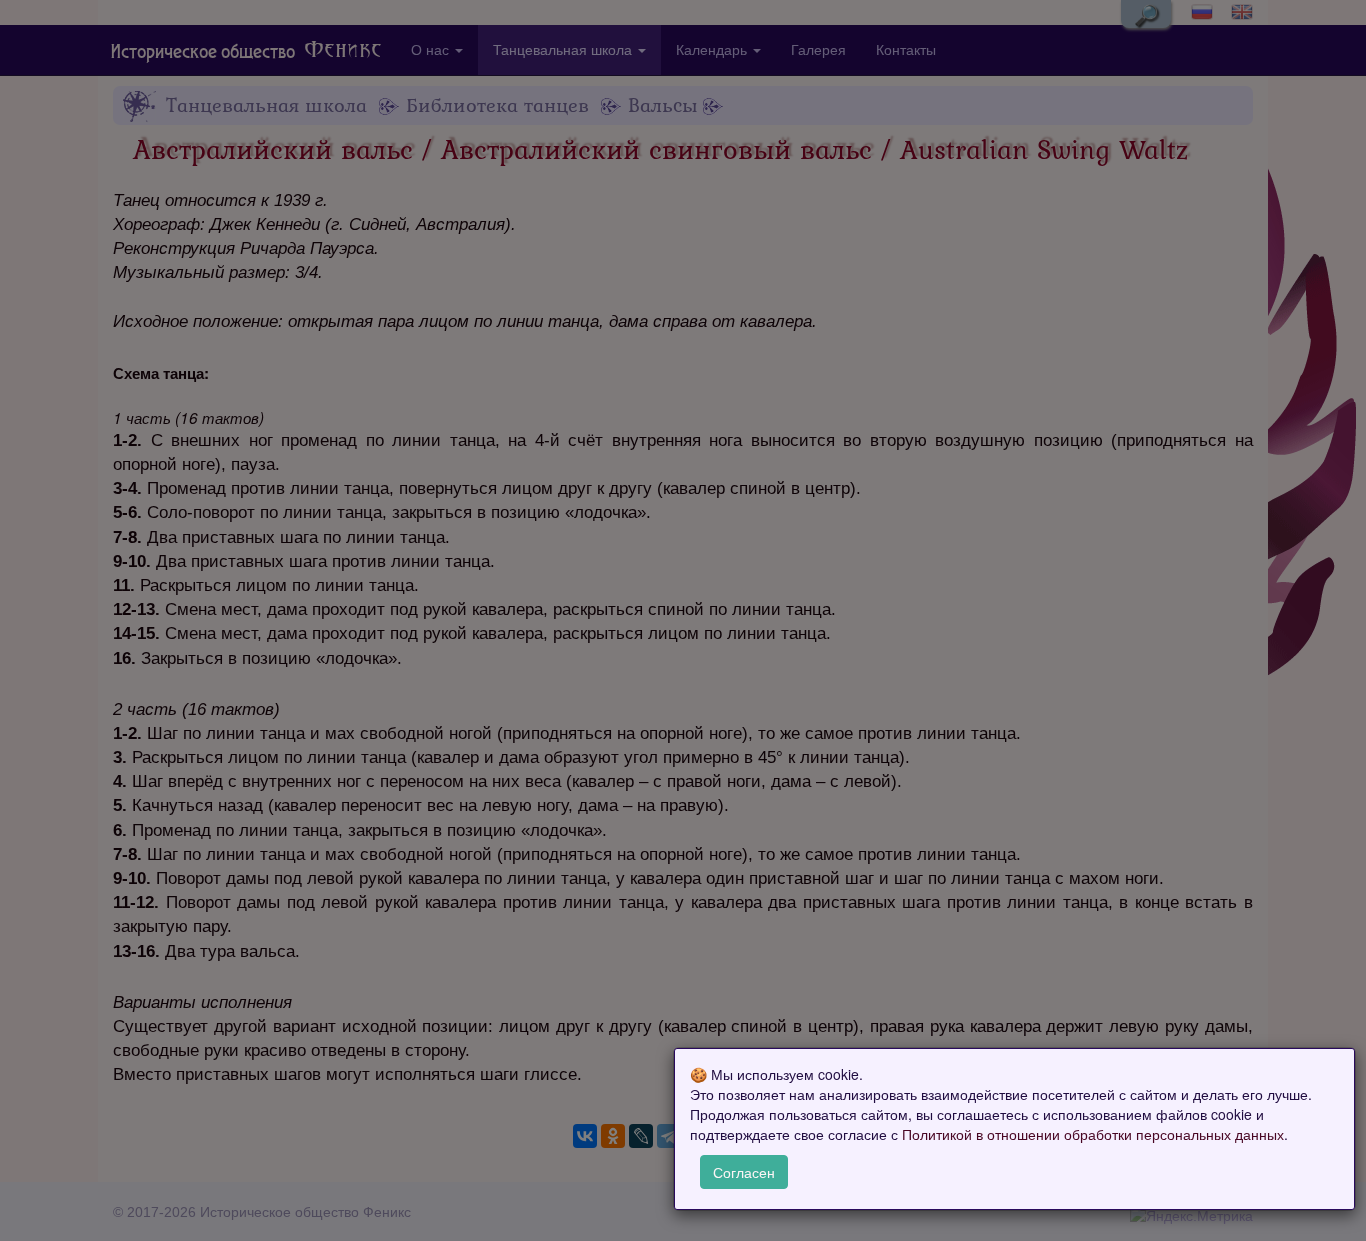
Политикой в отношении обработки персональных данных (1093, 1135)
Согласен (744, 1172)
